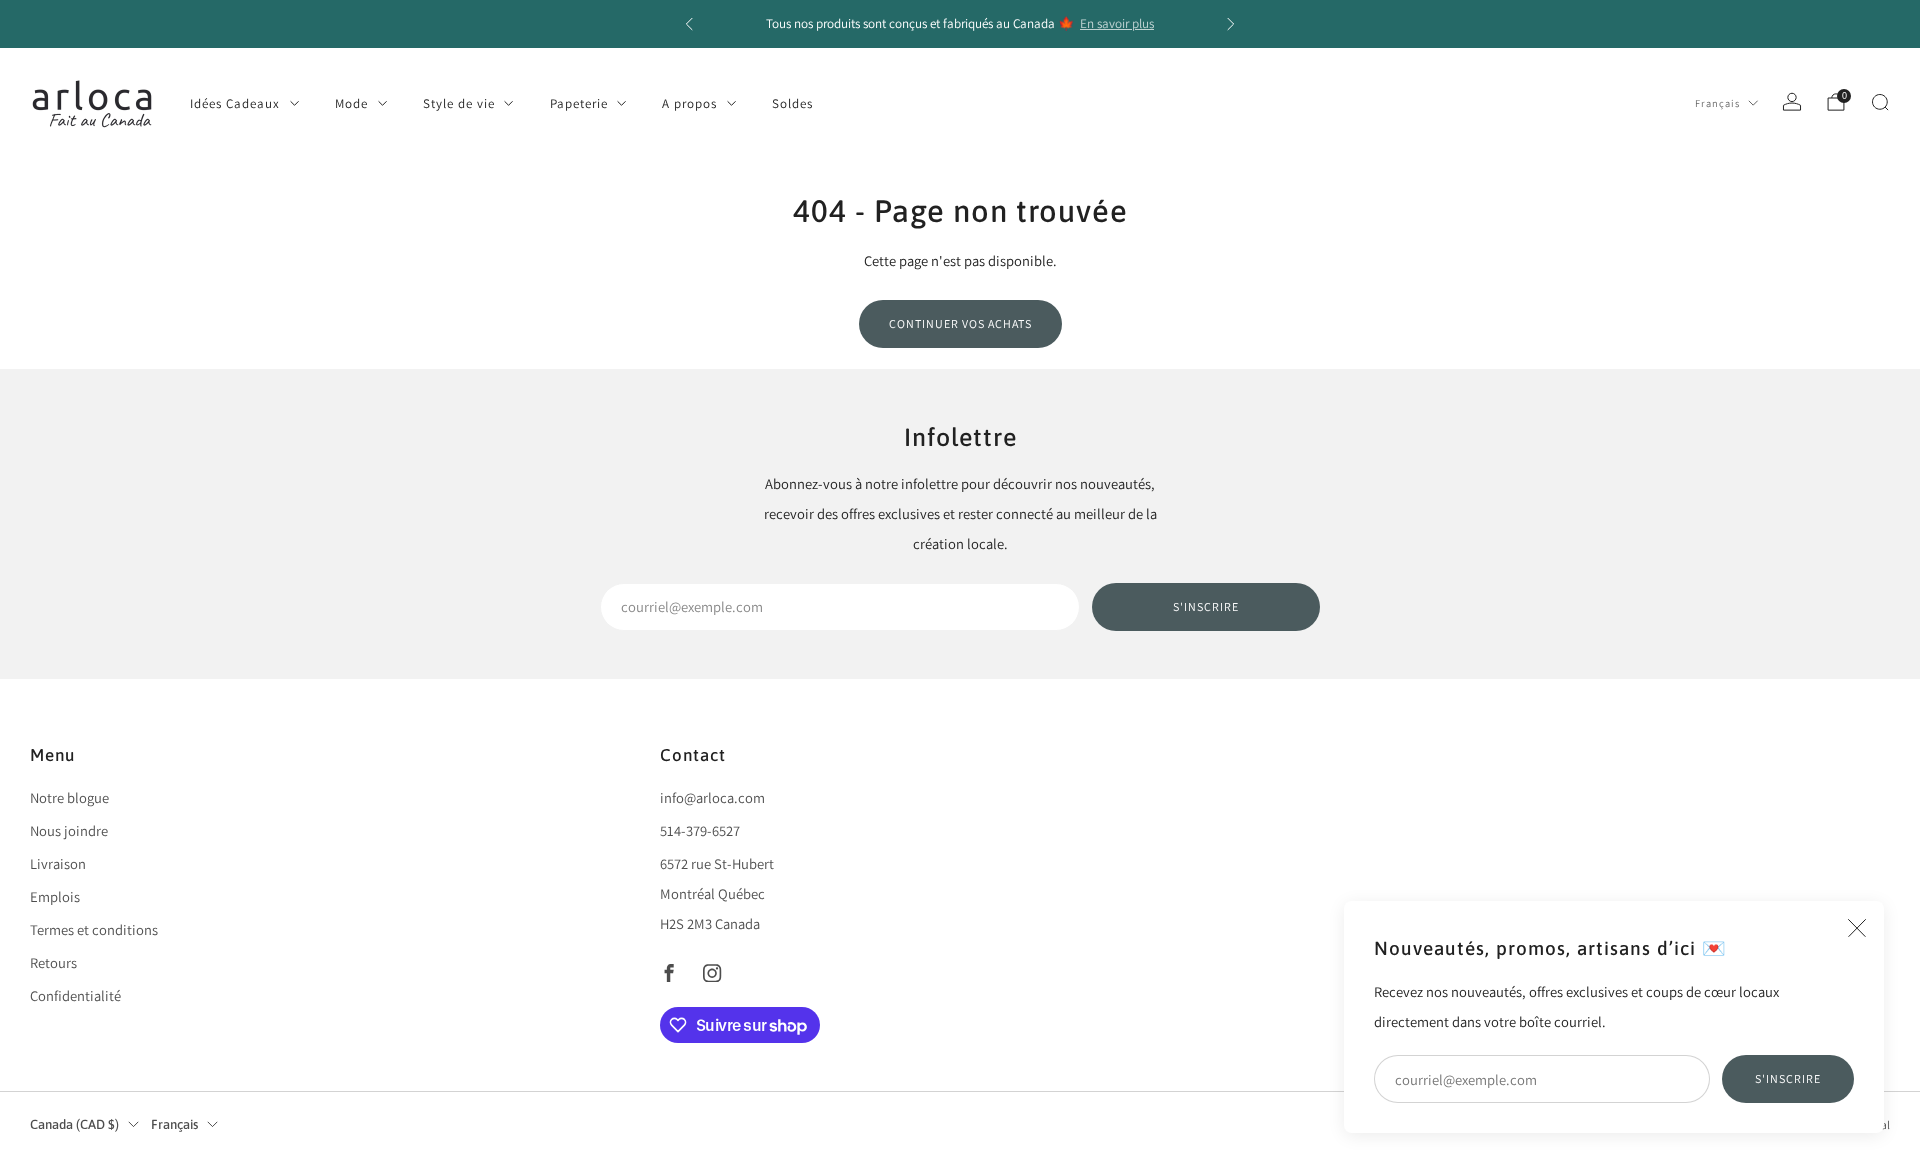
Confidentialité (75, 995)
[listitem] (960, 24)
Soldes (792, 103)
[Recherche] (1880, 102)
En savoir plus (1117, 23)
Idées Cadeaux (235, 103)
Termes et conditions (94, 929)
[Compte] (1792, 102)
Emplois (55, 896)
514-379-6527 (700, 830)
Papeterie (579, 103)
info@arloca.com (712, 797)
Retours (53, 962)
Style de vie (459, 103)
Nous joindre (69, 830)
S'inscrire (1788, 1078)
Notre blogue (69, 797)
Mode (351, 103)
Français (1717, 103)
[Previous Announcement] (689, 24)
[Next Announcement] (1231, 24)
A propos (689, 103)
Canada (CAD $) (74, 1124)
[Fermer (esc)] (1857, 928)
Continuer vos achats (960, 323)
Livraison (58, 863)
